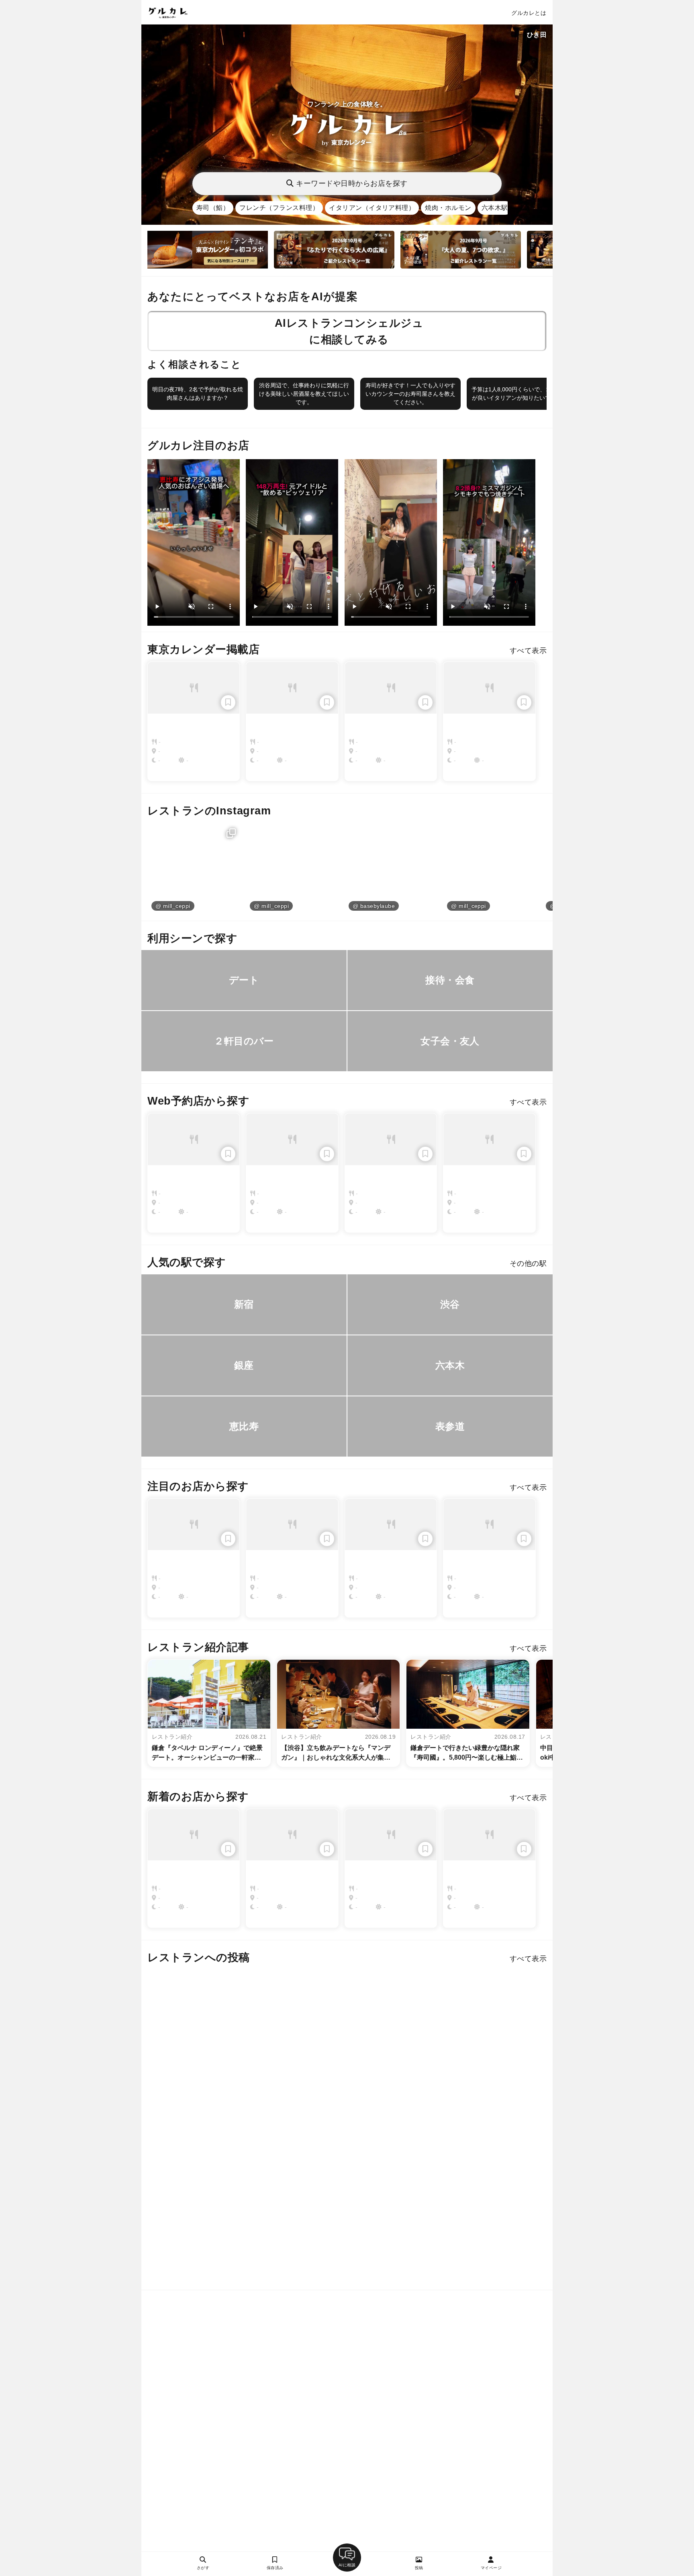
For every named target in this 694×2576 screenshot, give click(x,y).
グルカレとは (529, 13)
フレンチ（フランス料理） (279, 208)
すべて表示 (528, 651)
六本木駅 (495, 208)
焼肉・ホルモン (448, 208)
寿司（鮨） (213, 208)
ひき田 (537, 35)
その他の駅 (528, 1264)
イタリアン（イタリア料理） (372, 208)
